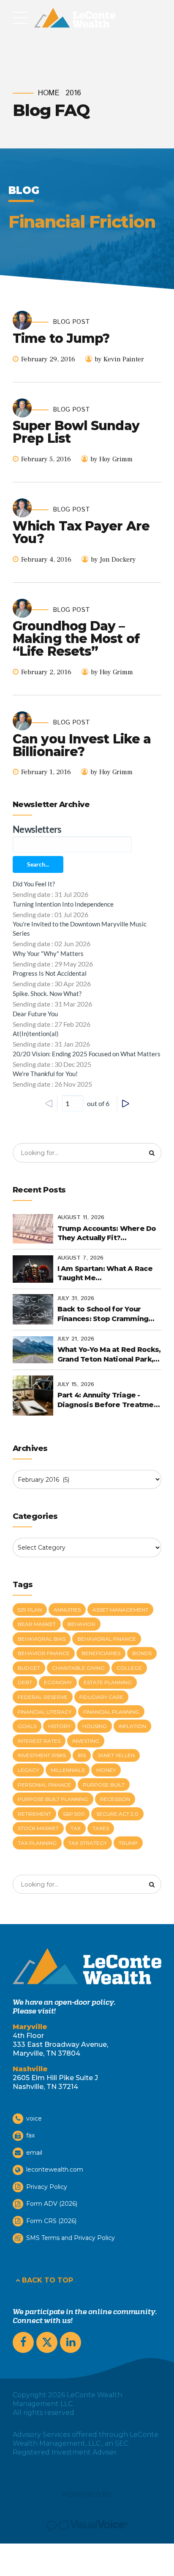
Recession (115, 1799)
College (129, 1668)
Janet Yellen (116, 1755)
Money (106, 1770)
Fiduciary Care (101, 1697)
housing (95, 1726)
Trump (128, 1843)
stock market (38, 1828)
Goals (27, 1726)
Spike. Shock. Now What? (47, 993)
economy (58, 1682)
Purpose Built (104, 1785)
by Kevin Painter (119, 359)
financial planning (111, 1712)
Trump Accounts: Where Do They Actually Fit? (107, 1233)
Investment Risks (42, 1755)
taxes (101, 1828)
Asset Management (120, 1610)
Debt (25, 1682)
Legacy (28, 1770)
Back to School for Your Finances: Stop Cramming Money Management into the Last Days (109, 1314)
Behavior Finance (44, 1653)
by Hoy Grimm (111, 459)
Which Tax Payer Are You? (81, 532)
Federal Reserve (43, 1697)
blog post (71, 322)
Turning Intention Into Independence (63, 904)
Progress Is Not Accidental (50, 973)
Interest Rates (39, 1741)
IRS (82, 1755)
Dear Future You (35, 1014)
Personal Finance (44, 1785)
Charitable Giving (78, 1668)
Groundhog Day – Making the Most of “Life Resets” (76, 639)
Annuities (67, 1610)
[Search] (152, 1153)
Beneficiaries (101, 1653)
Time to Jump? (61, 338)
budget (29, 1668)
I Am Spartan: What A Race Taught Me (105, 1273)
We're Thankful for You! (45, 1074)
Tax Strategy (88, 1843)
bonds (142, 1653)
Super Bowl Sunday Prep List (76, 432)
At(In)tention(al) (36, 1034)
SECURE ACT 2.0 (117, 1814)
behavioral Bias (42, 1639)
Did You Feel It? (34, 884)
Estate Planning (108, 1682)
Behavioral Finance (107, 1639)
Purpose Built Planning (53, 1799)
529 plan (30, 1610)
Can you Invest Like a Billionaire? (82, 745)
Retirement (34, 1814)
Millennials (68, 1770)
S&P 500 (74, 1814)
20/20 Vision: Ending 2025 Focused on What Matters (87, 1054)
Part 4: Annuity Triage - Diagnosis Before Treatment (109, 1400)
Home (49, 93)
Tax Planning (37, 1843)
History (59, 1726)
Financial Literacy (45, 1712)
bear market (37, 1624)
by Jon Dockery (113, 560)
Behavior (82, 1624)
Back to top (48, 2280)
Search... (38, 864)
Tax (76, 1828)
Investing (86, 1741)
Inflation (132, 1726)
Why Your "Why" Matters (48, 953)
